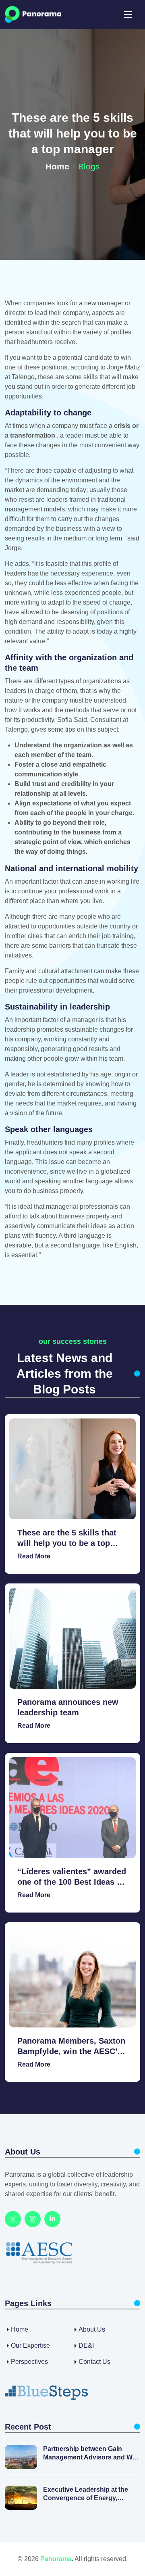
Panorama (56, 2559)
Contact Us (94, 2362)
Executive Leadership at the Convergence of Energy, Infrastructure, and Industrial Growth (86, 2494)
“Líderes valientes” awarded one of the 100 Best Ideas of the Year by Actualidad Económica (72, 1877)
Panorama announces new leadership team (68, 1707)
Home (57, 166)
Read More (34, 1556)
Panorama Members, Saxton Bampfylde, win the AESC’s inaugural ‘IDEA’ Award (71, 2046)
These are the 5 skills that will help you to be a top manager (67, 1538)
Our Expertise (30, 2346)
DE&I (86, 2346)
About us (92, 2329)
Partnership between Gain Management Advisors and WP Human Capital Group (90, 2454)
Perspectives (29, 2362)
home (20, 2329)
